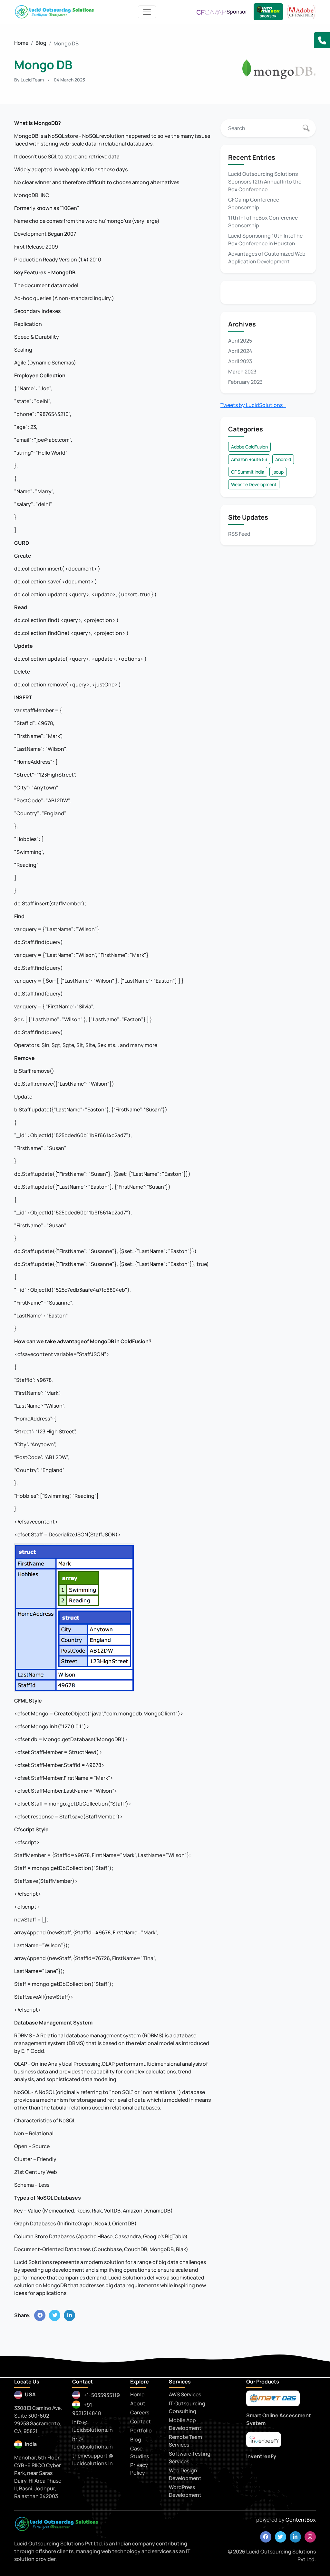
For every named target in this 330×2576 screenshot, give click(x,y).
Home (21, 43)
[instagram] (310, 2537)
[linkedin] (295, 2537)
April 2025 (240, 341)
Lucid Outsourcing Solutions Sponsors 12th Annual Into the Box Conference (265, 182)
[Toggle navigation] (147, 12)
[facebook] (266, 2537)
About (138, 2403)
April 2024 (240, 351)
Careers (140, 2412)
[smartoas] (273, 2399)
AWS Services (185, 2394)
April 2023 (240, 361)
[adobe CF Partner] (301, 11)
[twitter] (281, 2537)
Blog (41, 43)
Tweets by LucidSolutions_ (253, 405)
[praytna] (264, 2440)
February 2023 (245, 382)
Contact (141, 2421)
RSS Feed (239, 534)
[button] (322, 40)
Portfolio (141, 2430)
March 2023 (242, 372)
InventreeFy (261, 2456)
